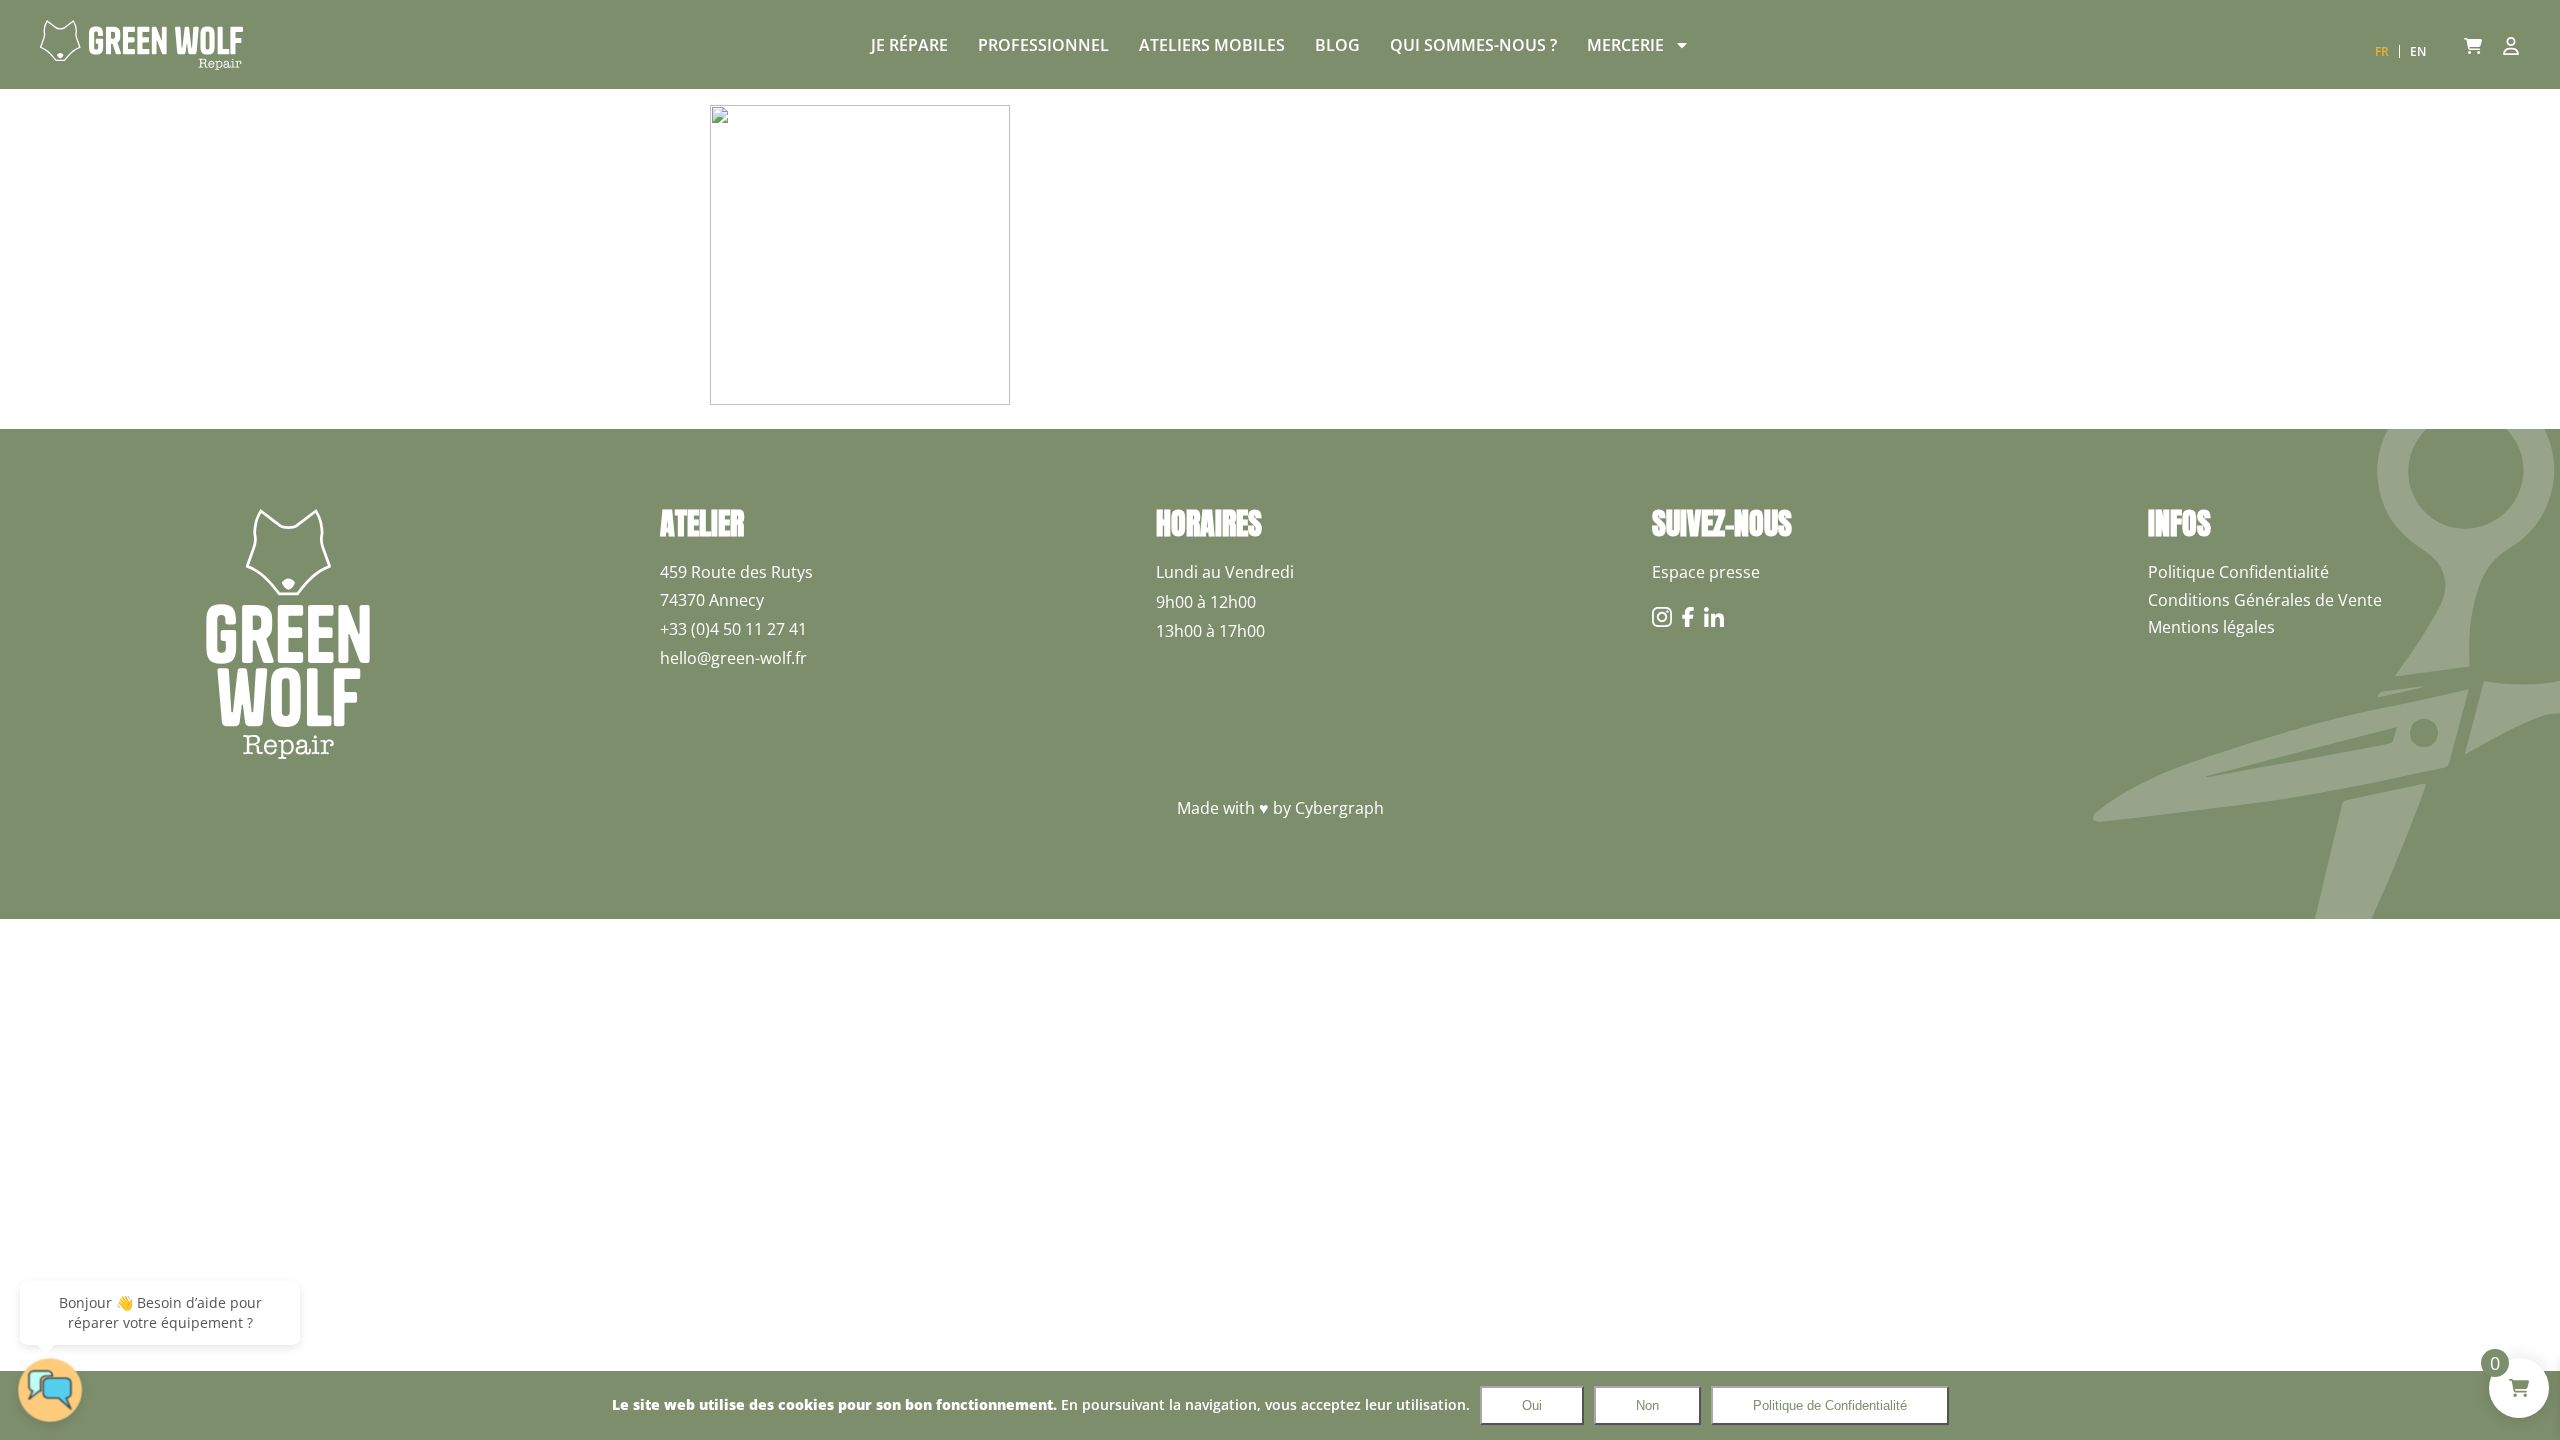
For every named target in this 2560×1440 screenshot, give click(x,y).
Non (1647, 1405)
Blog (1337, 45)
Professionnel (1043, 45)
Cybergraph (1339, 808)
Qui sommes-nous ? (1473, 45)
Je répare (909, 45)
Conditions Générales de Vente (2265, 600)
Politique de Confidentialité (1830, 1405)
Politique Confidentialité (2238, 572)
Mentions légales (2211, 627)
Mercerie (1625, 45)
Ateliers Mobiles (1212, 45)
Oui (1532, 1405)
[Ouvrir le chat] (50, 1390)
